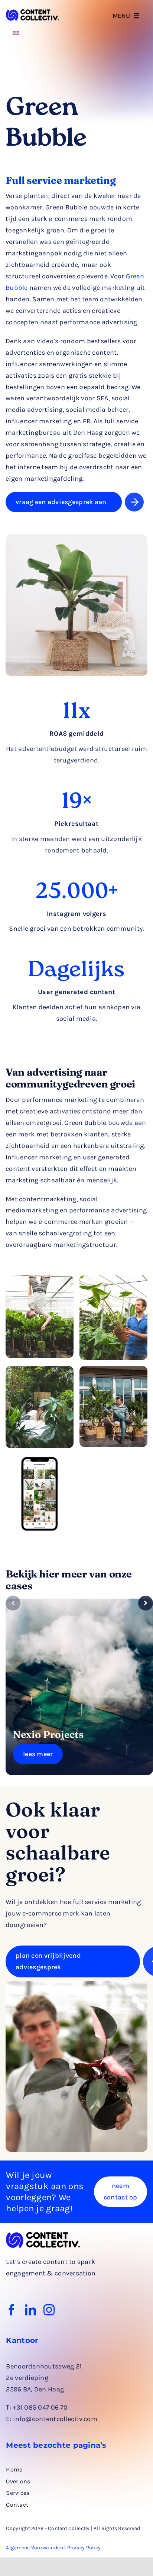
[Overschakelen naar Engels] (16, 32)
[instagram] (49, 2310)
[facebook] (12, 2310)
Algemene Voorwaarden (34, 2548)
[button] (13, 1603)
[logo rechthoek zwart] (32, 13)
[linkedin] (30, 2310)
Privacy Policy (84, 2548)
